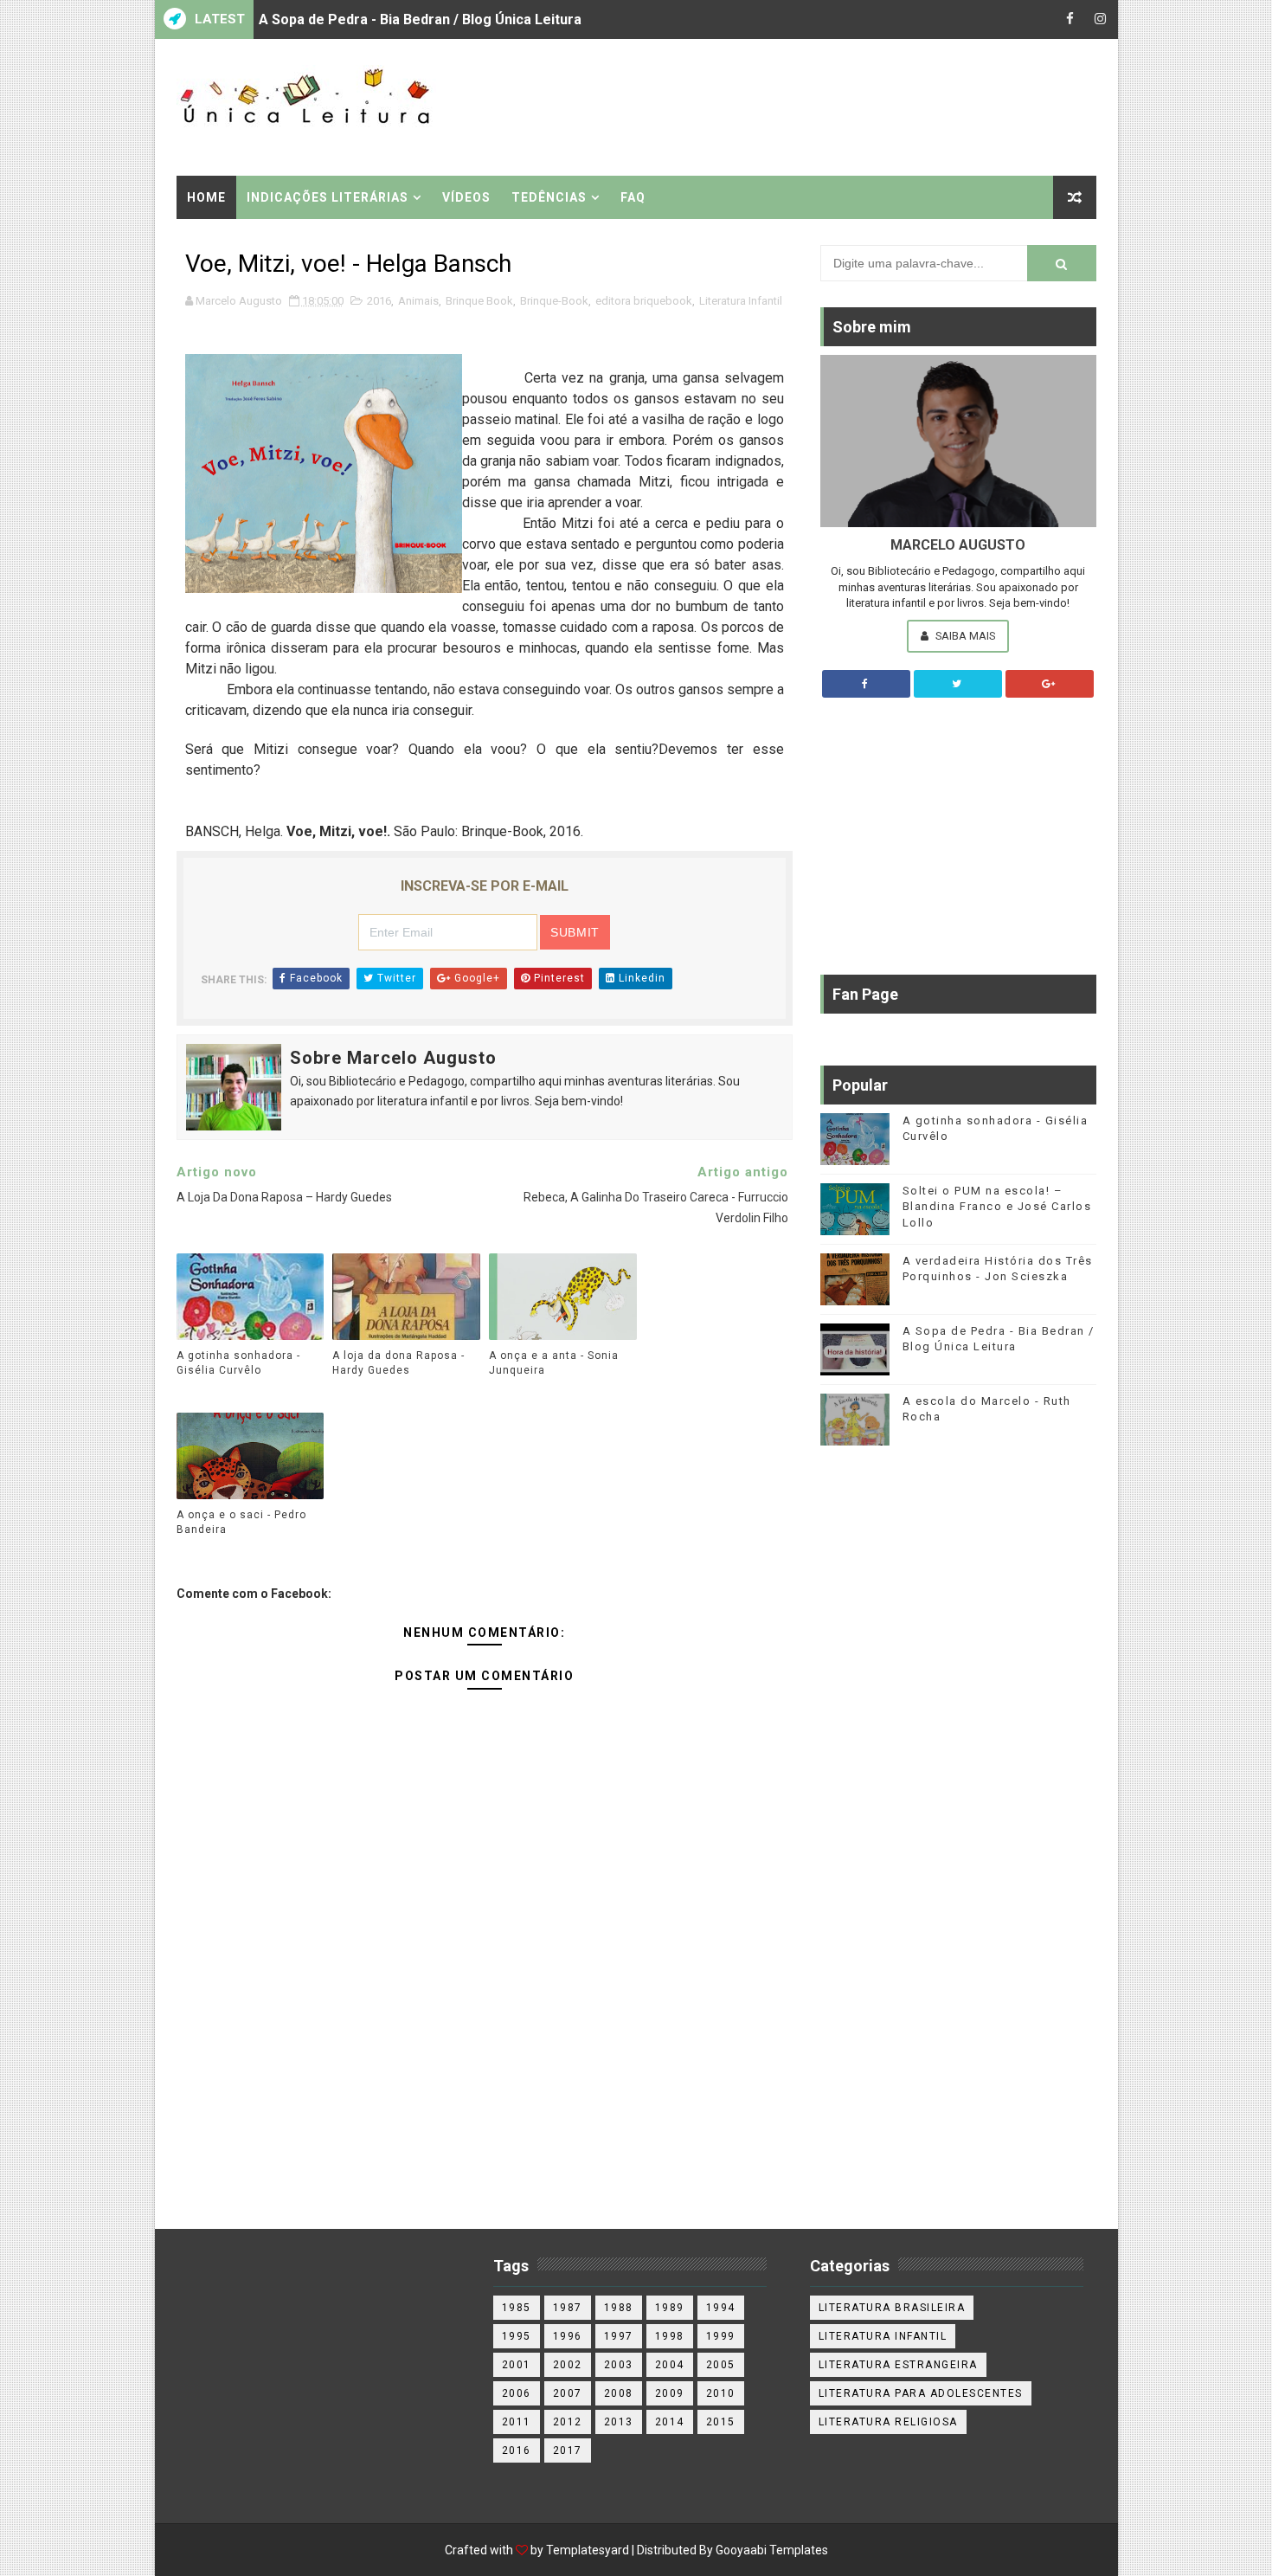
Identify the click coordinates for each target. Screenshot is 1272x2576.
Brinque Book (479, 301)
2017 (568, 2450)
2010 (721, 2393)
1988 (619, 2308)
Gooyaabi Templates (772, 2550)
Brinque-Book (554, 301)
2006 (517, 2393)
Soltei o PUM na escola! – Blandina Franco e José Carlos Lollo (997, 1206)
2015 (721, 2422)
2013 (619, 2422)
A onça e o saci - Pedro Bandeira (241, 1522)
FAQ (633, 197)
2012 (568, 2422)
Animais (418, 301)
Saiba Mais (964, 636)
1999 (721, 2336)
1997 (619, 2336)
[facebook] (1070, 19)
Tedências (549, 197)
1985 (517, 2308)
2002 (568, 2365)
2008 (619, 2393)
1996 (568, 2336)
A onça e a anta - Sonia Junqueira (367, 37)
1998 (670, 2336)
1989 (670, 2308)
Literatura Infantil (741, 301)
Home (206, 197)
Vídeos (466, 197)
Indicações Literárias (328, 197)
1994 (721, 2308)
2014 (670, 2422)
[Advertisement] (780, 106)
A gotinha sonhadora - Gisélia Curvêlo (238, 1363)
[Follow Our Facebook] (866, 684)
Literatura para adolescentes (921, 2393)
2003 (619, 2365)
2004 (670, 2365)
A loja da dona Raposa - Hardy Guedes (398, 1363)
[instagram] (1101, 19)
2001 (517, 2365)
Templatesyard (588, 2550)
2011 (517, 2422)
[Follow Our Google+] (1050, 684)
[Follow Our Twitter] (958, 684)
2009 (670, 2393)
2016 (379, 301)
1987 (568, 2308)
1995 (517, 2336)
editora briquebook (644, 301)
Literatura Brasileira (892, 2308)
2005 (721, 2365)
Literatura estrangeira (898, 2365)
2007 (568, 2393)
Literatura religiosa (888, 2422)
